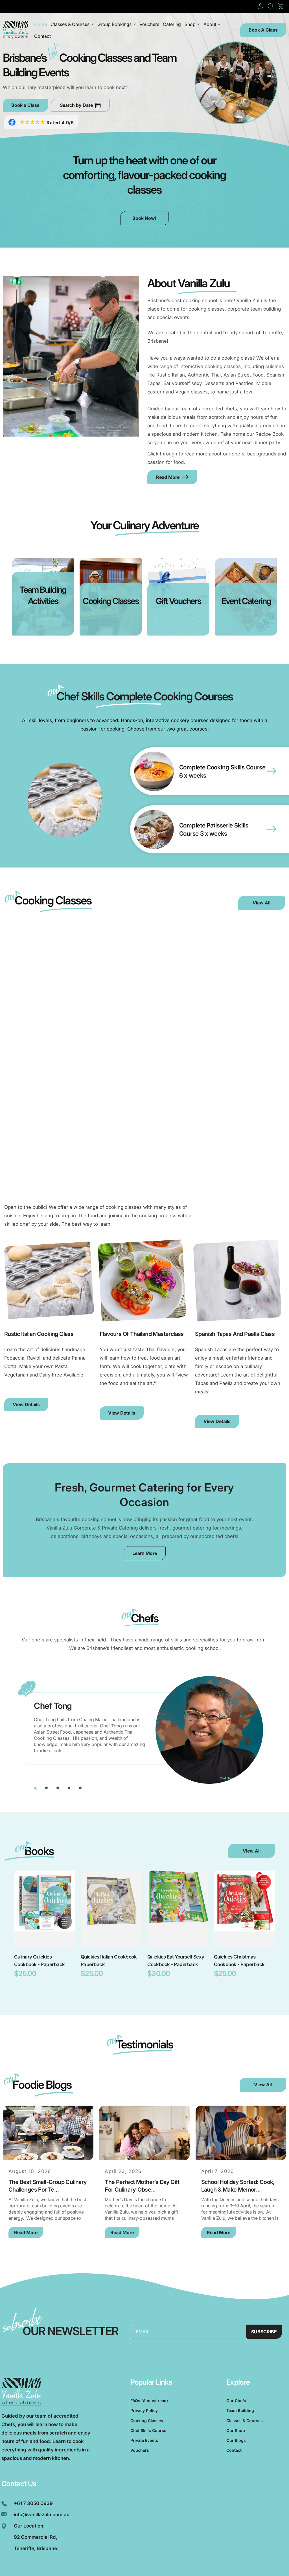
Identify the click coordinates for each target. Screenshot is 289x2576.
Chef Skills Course (148, 2430)
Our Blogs (236, 2440)
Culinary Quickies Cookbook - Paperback (40, 1961)
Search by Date (76, 105)
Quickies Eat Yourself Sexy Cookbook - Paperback (176, 1961)
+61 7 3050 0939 (33, 2503)
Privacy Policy (144, 2410)
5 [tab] (80, 1788)
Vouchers (140, 2450)
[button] (271, 6)
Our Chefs (236, 2401)
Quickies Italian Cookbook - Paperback (110, 1961)
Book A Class (263, 30)
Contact (234, 2450)
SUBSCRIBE (264, 2332)
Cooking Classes (147, 2421)
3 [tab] (58, 1788)
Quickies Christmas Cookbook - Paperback (239, 1961)
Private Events (144, 2440)
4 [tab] (69, 1788)
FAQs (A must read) (149, 2401)
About (210, 24)
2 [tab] (46, 1788)
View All (261, 903)
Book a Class (25, 105)
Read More (168, 477)
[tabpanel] (144, 1732)
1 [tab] (35, 1788)
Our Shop (236, 2430)
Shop (190, 24)
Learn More (145, 1553)
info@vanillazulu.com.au (42, 2515)
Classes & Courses (70, 24)
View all (252, 1851)
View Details (26, 1404)
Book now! (144, 218)
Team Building (240, 2410)
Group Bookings (114, 24)
